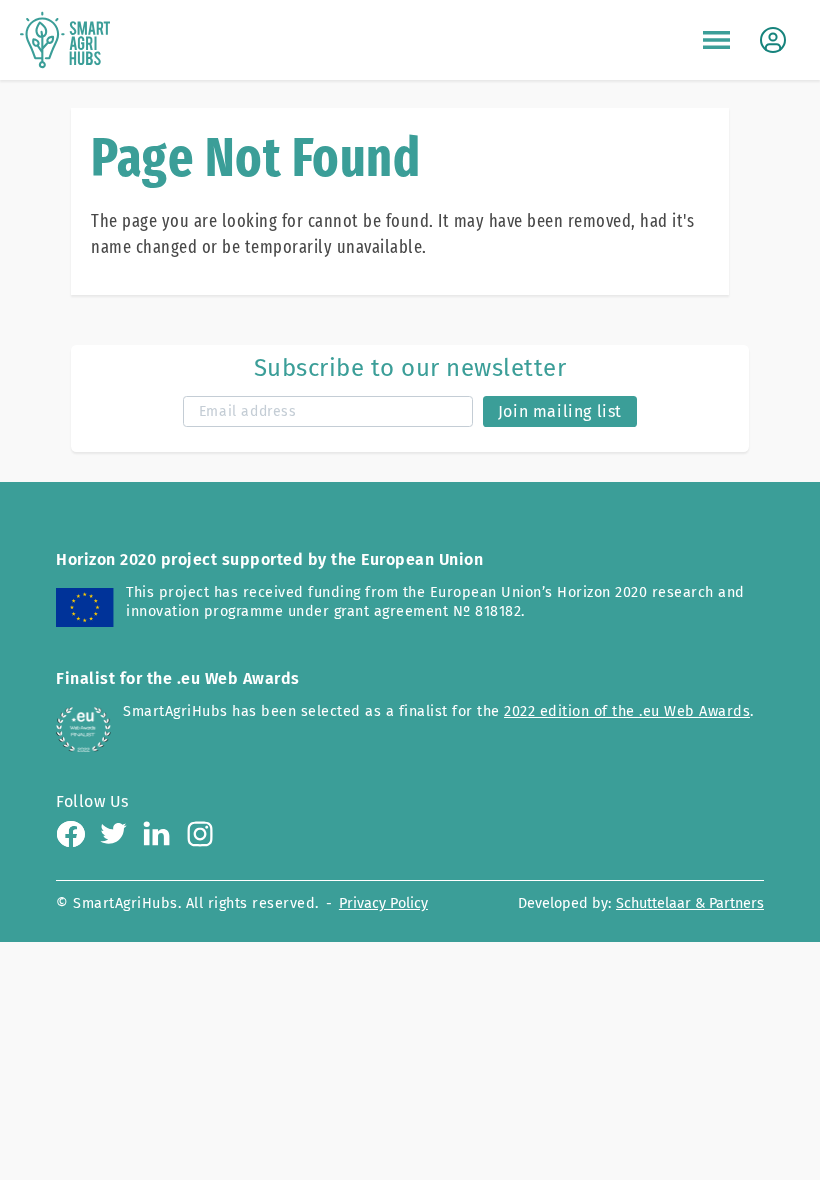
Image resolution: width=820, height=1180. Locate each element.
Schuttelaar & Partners (690, 903)
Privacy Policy (383, 903)
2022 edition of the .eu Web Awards (627, 711)
